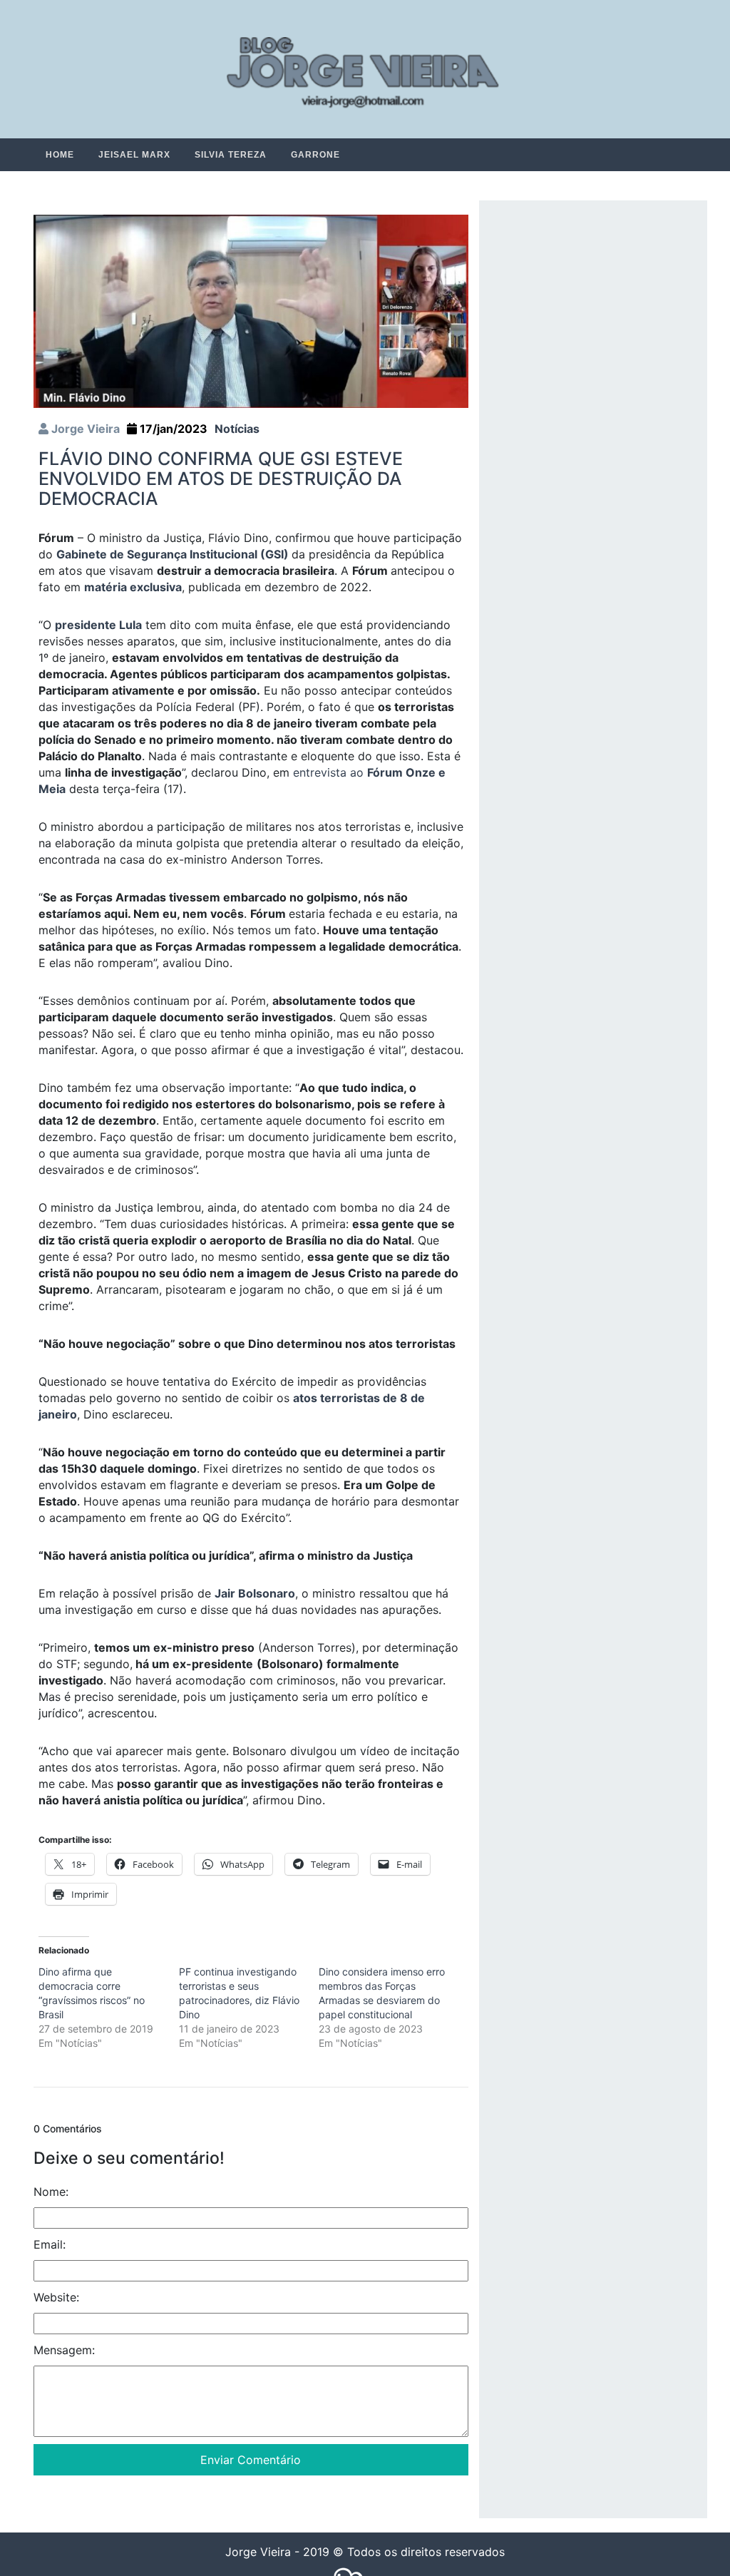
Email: (50, 2245)
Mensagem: (64, 2351)
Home (60, 155)
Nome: (51, 2192)
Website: (56, 2298)
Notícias (237, 429)
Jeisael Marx (134, 155)
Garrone (315, 155)
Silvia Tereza (231, 155)
